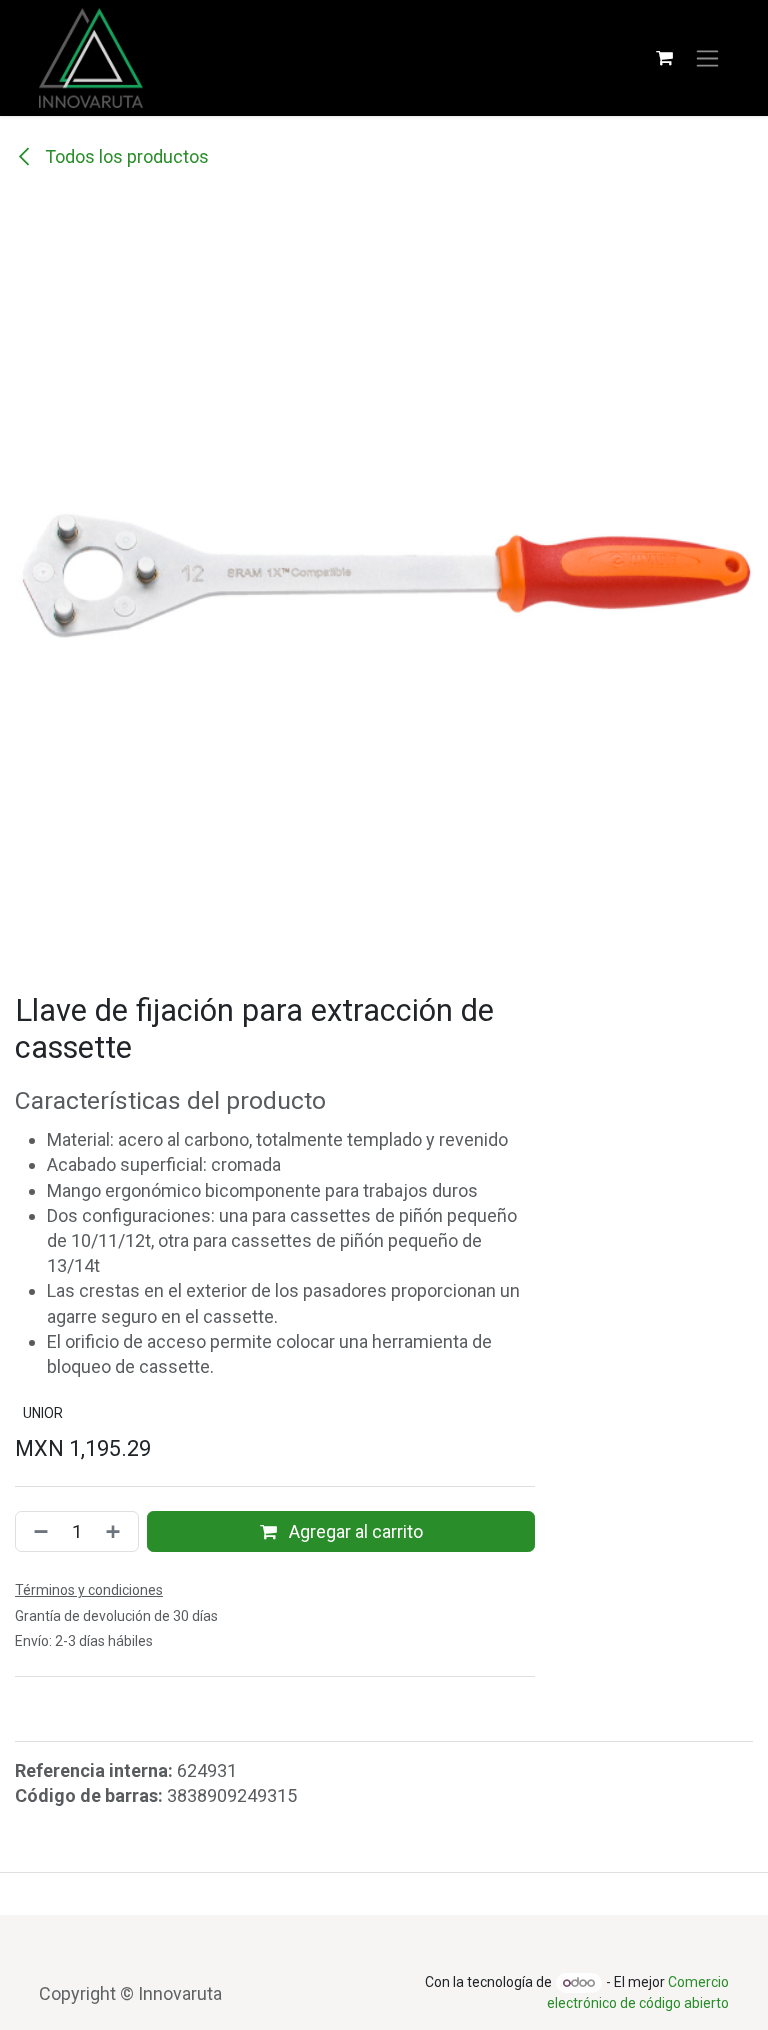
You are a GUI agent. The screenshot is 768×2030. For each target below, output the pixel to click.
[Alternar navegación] (707, 58)
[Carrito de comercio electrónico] (664, 58)
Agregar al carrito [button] (354, 1531)
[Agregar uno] (117, 1531)
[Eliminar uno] (37, 1531)
